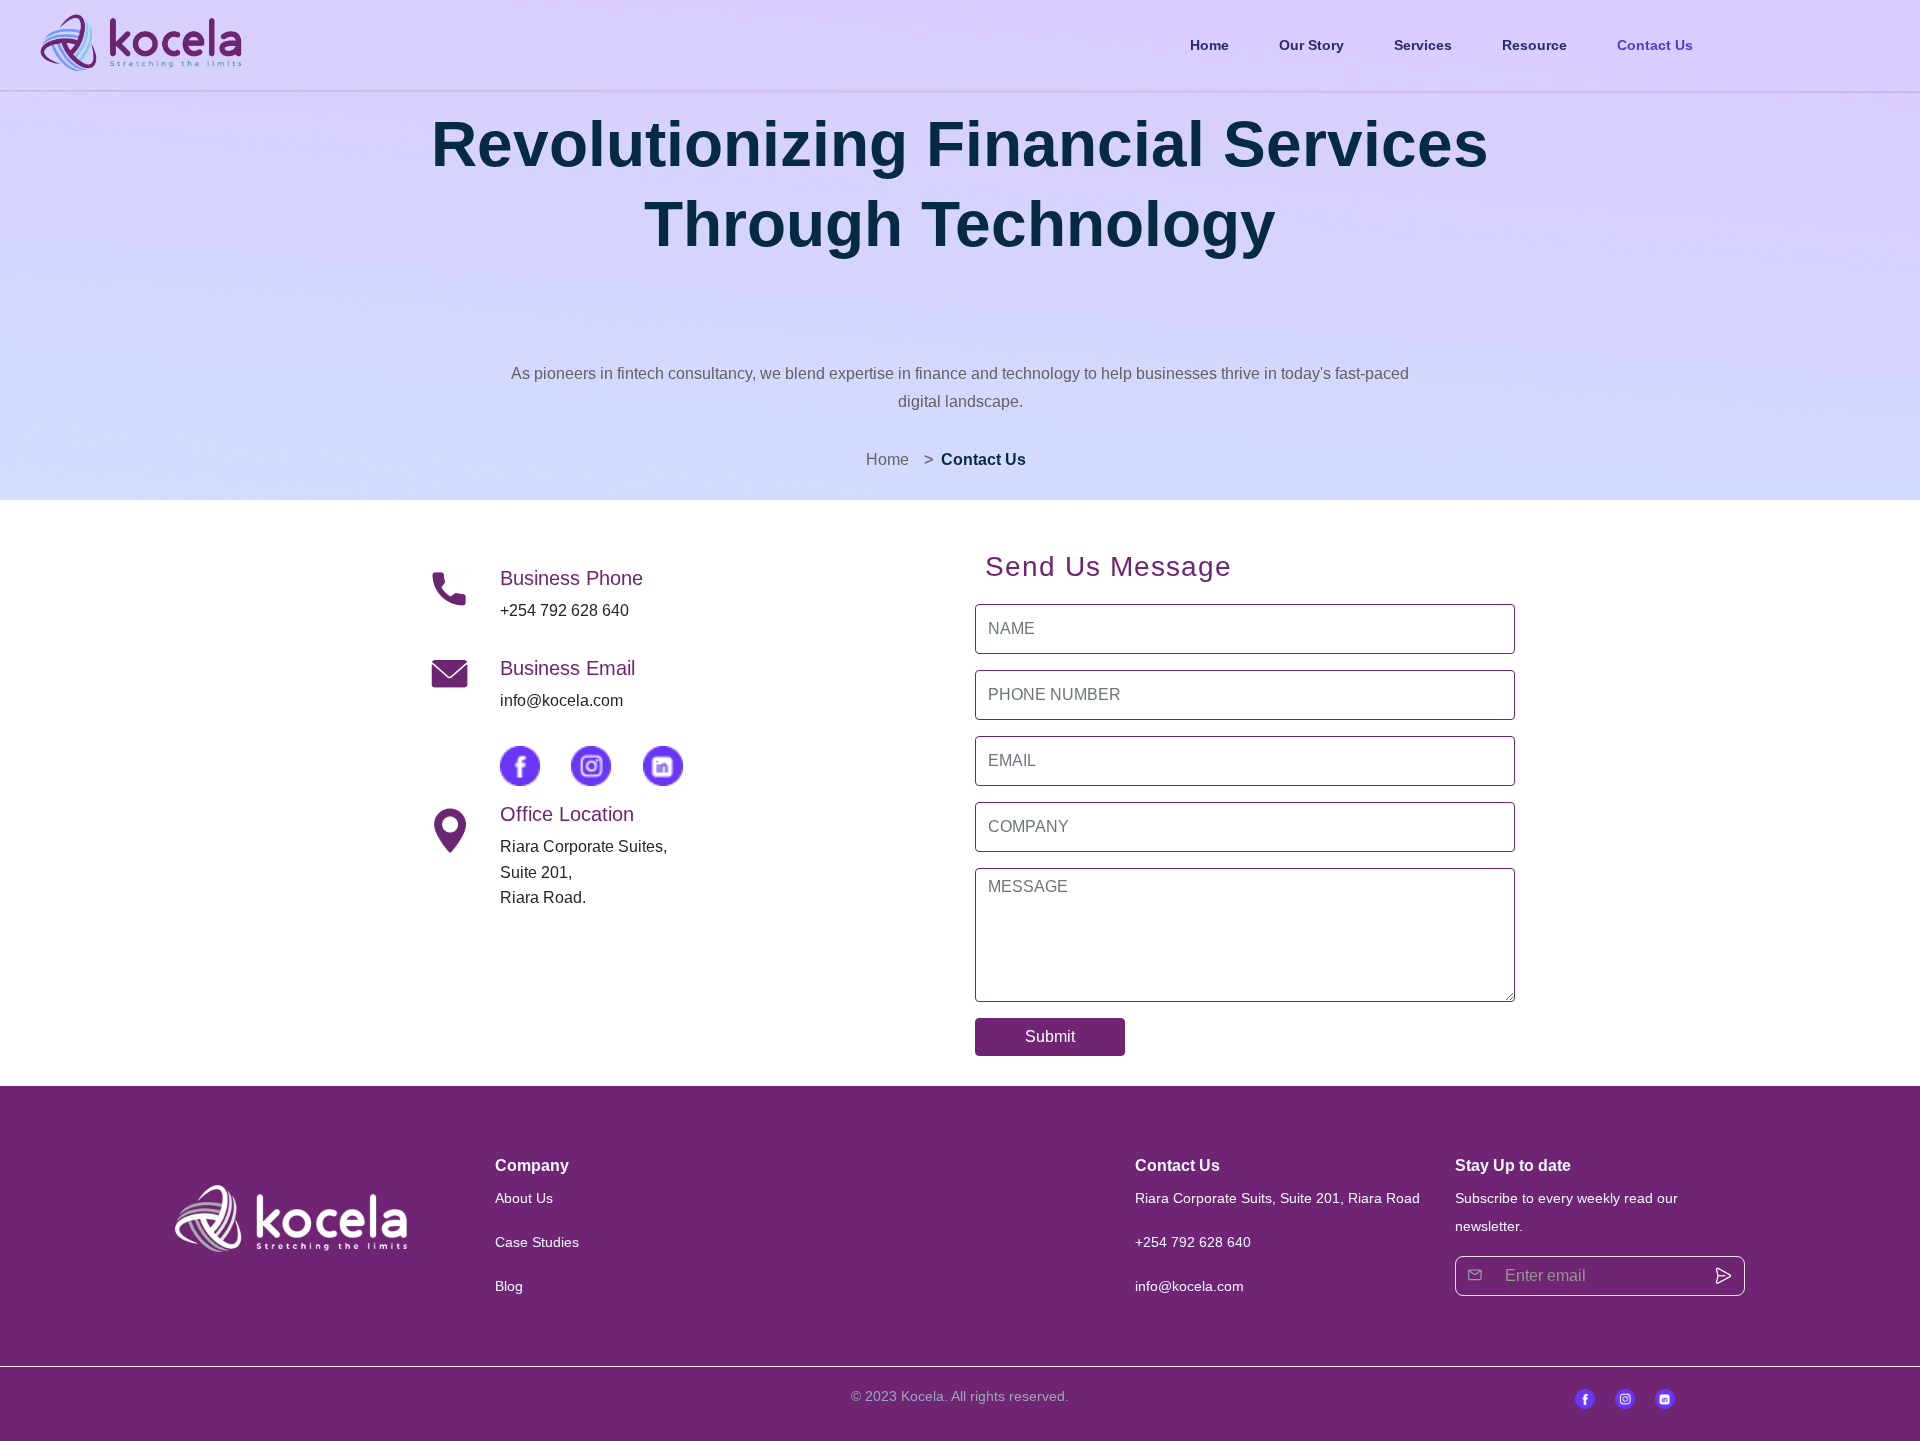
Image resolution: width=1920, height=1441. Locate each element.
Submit (1050, 1036)
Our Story (1311, 45)
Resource (1534, 45)
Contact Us (1655, 45)
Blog (509, 1286)
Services (1423, 45)
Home (1209, 45)
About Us (524, 1198)
